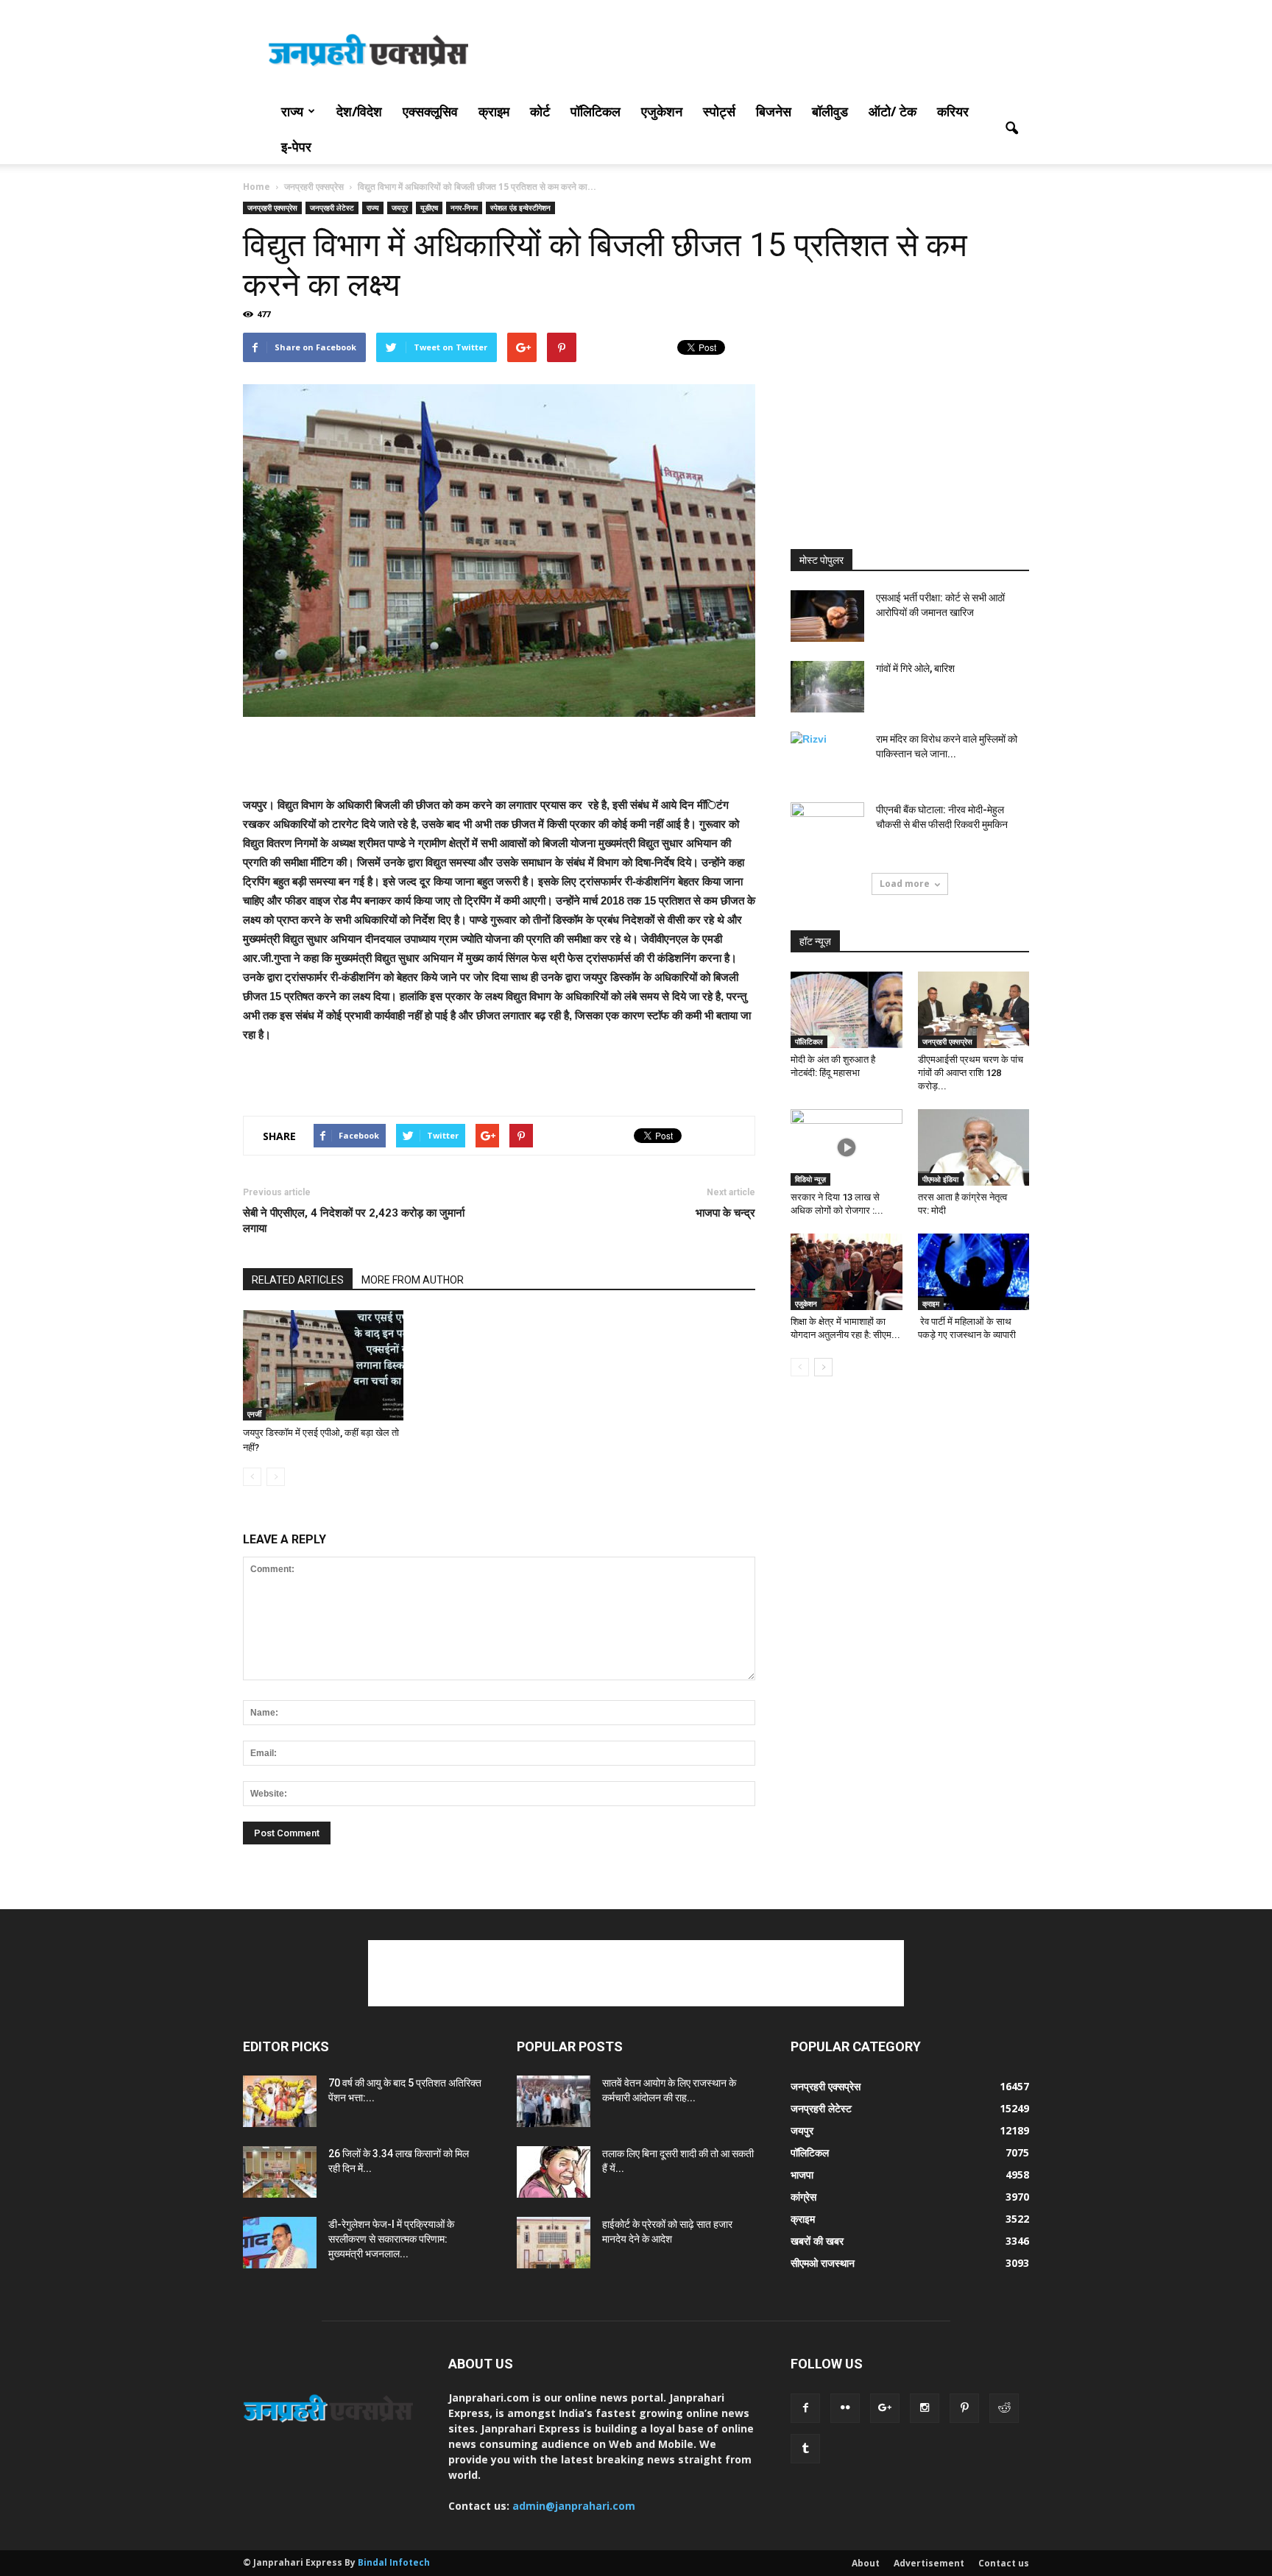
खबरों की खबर (817, 2241)
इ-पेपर (296, 146)
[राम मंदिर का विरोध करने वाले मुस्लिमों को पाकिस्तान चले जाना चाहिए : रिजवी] (827, 757)
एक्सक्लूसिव (430, 111)
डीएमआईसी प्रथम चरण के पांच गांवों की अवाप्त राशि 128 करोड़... (971, 1073)
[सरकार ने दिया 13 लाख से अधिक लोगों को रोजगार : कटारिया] (847, 1147)
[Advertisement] (761, 54)
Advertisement (929, 2563)
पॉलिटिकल (596, 111)
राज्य (292, 111)
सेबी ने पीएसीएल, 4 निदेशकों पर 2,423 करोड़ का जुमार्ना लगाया (354, 1221)
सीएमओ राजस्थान (823, 2263)
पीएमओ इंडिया (940, 1179)
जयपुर (400, 208)
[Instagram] (925, 2408)
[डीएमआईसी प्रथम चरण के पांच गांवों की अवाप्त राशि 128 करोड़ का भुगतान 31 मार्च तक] (974, 1010)
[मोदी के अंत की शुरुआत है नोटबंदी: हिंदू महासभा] (847, 1010)
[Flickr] (845, 2408)
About (866, 2563)
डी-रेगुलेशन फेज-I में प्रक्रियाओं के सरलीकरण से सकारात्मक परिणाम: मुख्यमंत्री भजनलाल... (391, 2239)
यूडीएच (429, 208)
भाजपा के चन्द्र (725, 1213)
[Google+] (885, 2408)
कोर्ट (540, 111)
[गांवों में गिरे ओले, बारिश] (827, 687)
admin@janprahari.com (574, 2506)
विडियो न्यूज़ (810, 1179)
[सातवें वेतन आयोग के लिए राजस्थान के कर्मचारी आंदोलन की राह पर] (554, 2101)
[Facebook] (805, 2408)
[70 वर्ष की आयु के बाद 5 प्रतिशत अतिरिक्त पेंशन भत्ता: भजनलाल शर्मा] (280, 2101)
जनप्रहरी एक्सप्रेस (272, 208)
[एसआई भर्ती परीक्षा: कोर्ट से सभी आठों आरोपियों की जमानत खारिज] (827, 616)
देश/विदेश (359, 111)
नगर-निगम (464, 208)
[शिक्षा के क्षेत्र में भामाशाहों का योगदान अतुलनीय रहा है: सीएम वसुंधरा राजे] (847, 1272)
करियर (953, 111)
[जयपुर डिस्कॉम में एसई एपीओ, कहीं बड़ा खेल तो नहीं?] (323, 1365)
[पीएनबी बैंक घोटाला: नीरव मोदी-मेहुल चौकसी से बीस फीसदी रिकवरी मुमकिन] (827, 828)
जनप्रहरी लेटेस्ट (332, 208)
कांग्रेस (803, 2197)
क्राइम (494, 111)
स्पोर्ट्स (719, 111)
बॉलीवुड (830, 111)
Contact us (1004, 2563)
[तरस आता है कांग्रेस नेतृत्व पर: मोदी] (974, 1147)
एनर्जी (254, 1414)
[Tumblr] (805, 2449)
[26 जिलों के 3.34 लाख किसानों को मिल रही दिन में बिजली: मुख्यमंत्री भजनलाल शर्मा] (280, 2172)
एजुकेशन (662, 111)
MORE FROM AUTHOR (413, 1280)
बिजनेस (774, 111)
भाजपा (802, 2175)
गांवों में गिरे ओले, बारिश (915, 668)
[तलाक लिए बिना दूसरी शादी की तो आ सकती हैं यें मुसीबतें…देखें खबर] (554, 2172)
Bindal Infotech (394, 2562)
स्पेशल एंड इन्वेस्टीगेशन (520, 208)
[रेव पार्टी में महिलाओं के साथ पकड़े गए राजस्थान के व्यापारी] (974, 1272)
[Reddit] (1004, 2408)
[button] (1011, 129)
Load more (905, 884)
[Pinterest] (964, 2408)
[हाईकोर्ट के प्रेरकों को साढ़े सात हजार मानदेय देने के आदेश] (554, 2243)
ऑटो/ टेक (893, 111)
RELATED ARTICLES (298, 1280)
